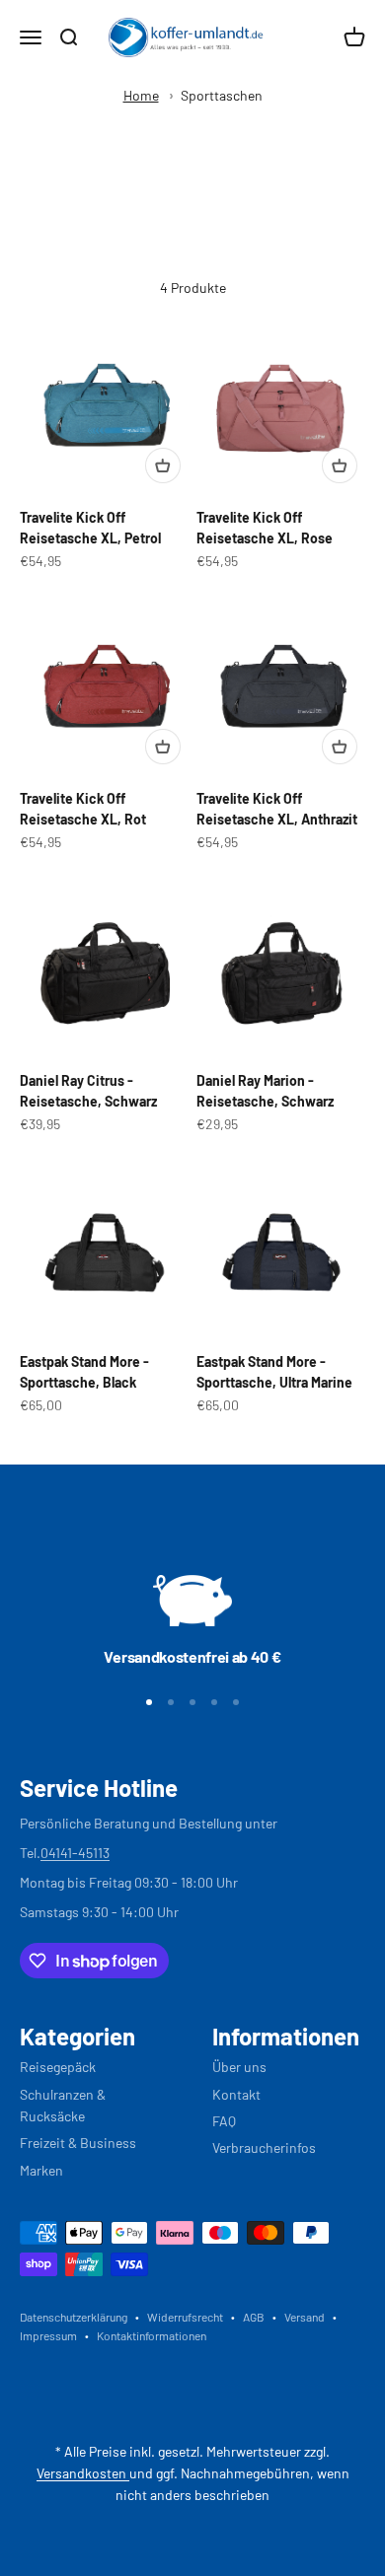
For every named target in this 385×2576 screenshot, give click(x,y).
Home (141, 95)
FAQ (224, 2121)
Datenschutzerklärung (74, 2317)
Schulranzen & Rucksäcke (63, 2105)
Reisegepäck (58, 2067)
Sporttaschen (222, 95)
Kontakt (236, 2094)
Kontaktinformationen (152, 2335)
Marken (41, 2170)
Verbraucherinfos (264, 2147)
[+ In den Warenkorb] (163, 465)
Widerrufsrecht (185, 2317)
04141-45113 (75, 1853)
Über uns (239, 2067)
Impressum (48, 2335)
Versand (305, 2317)
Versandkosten (83, 2473)
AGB (254, 2317)
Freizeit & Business (78, 2143)
